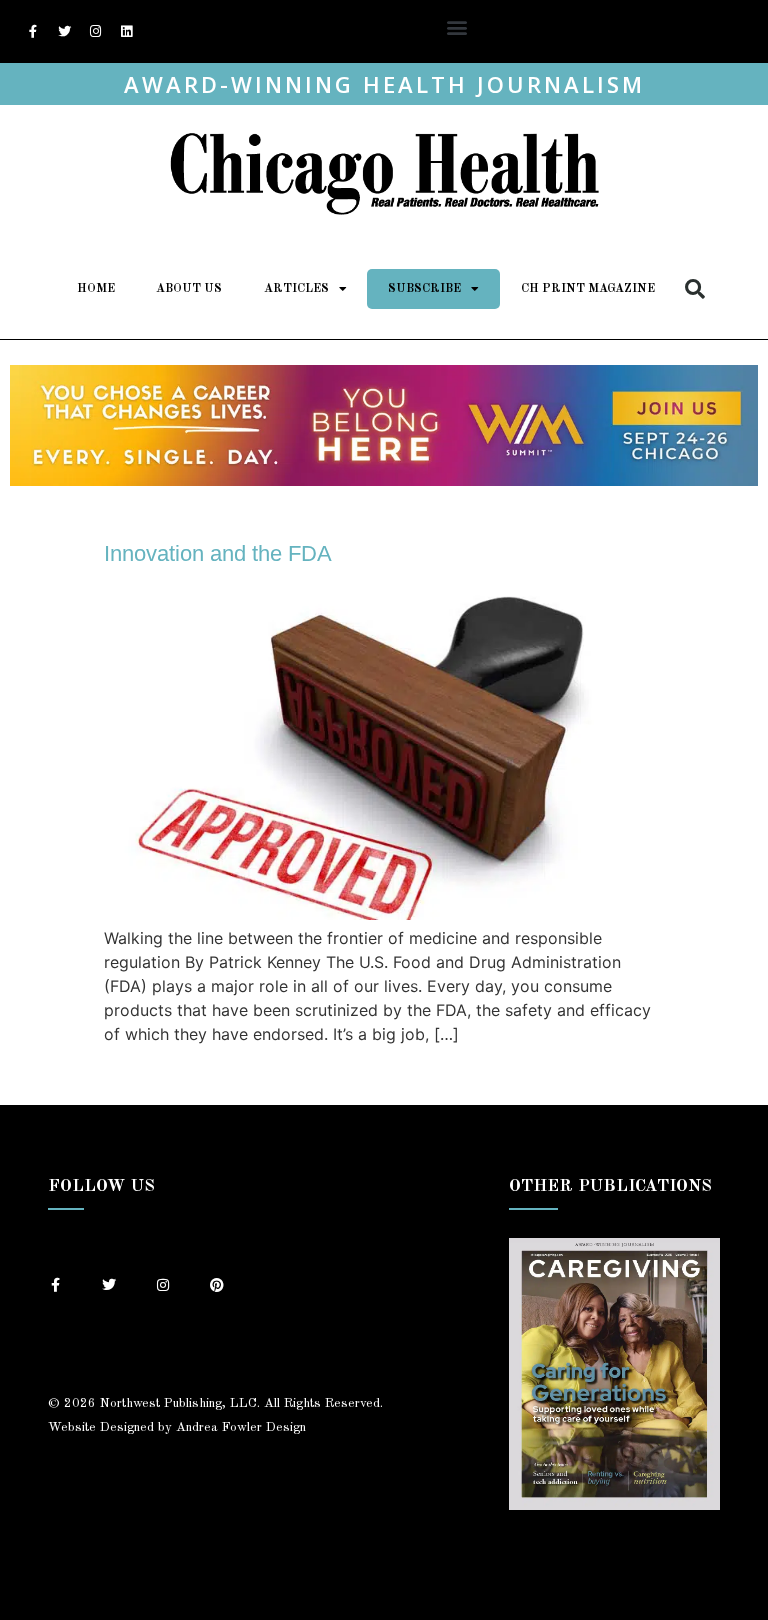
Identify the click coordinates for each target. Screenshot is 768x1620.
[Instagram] (95, 32)
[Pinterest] (217, 1285)
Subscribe (424, 289)
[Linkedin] (126, 32)
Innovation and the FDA (218, 553)
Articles (296, 289)
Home (96, 289)
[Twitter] (64, 32)
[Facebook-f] (33, 32)
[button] (456, 26)
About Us (189, 289)
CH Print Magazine (588, 289)
